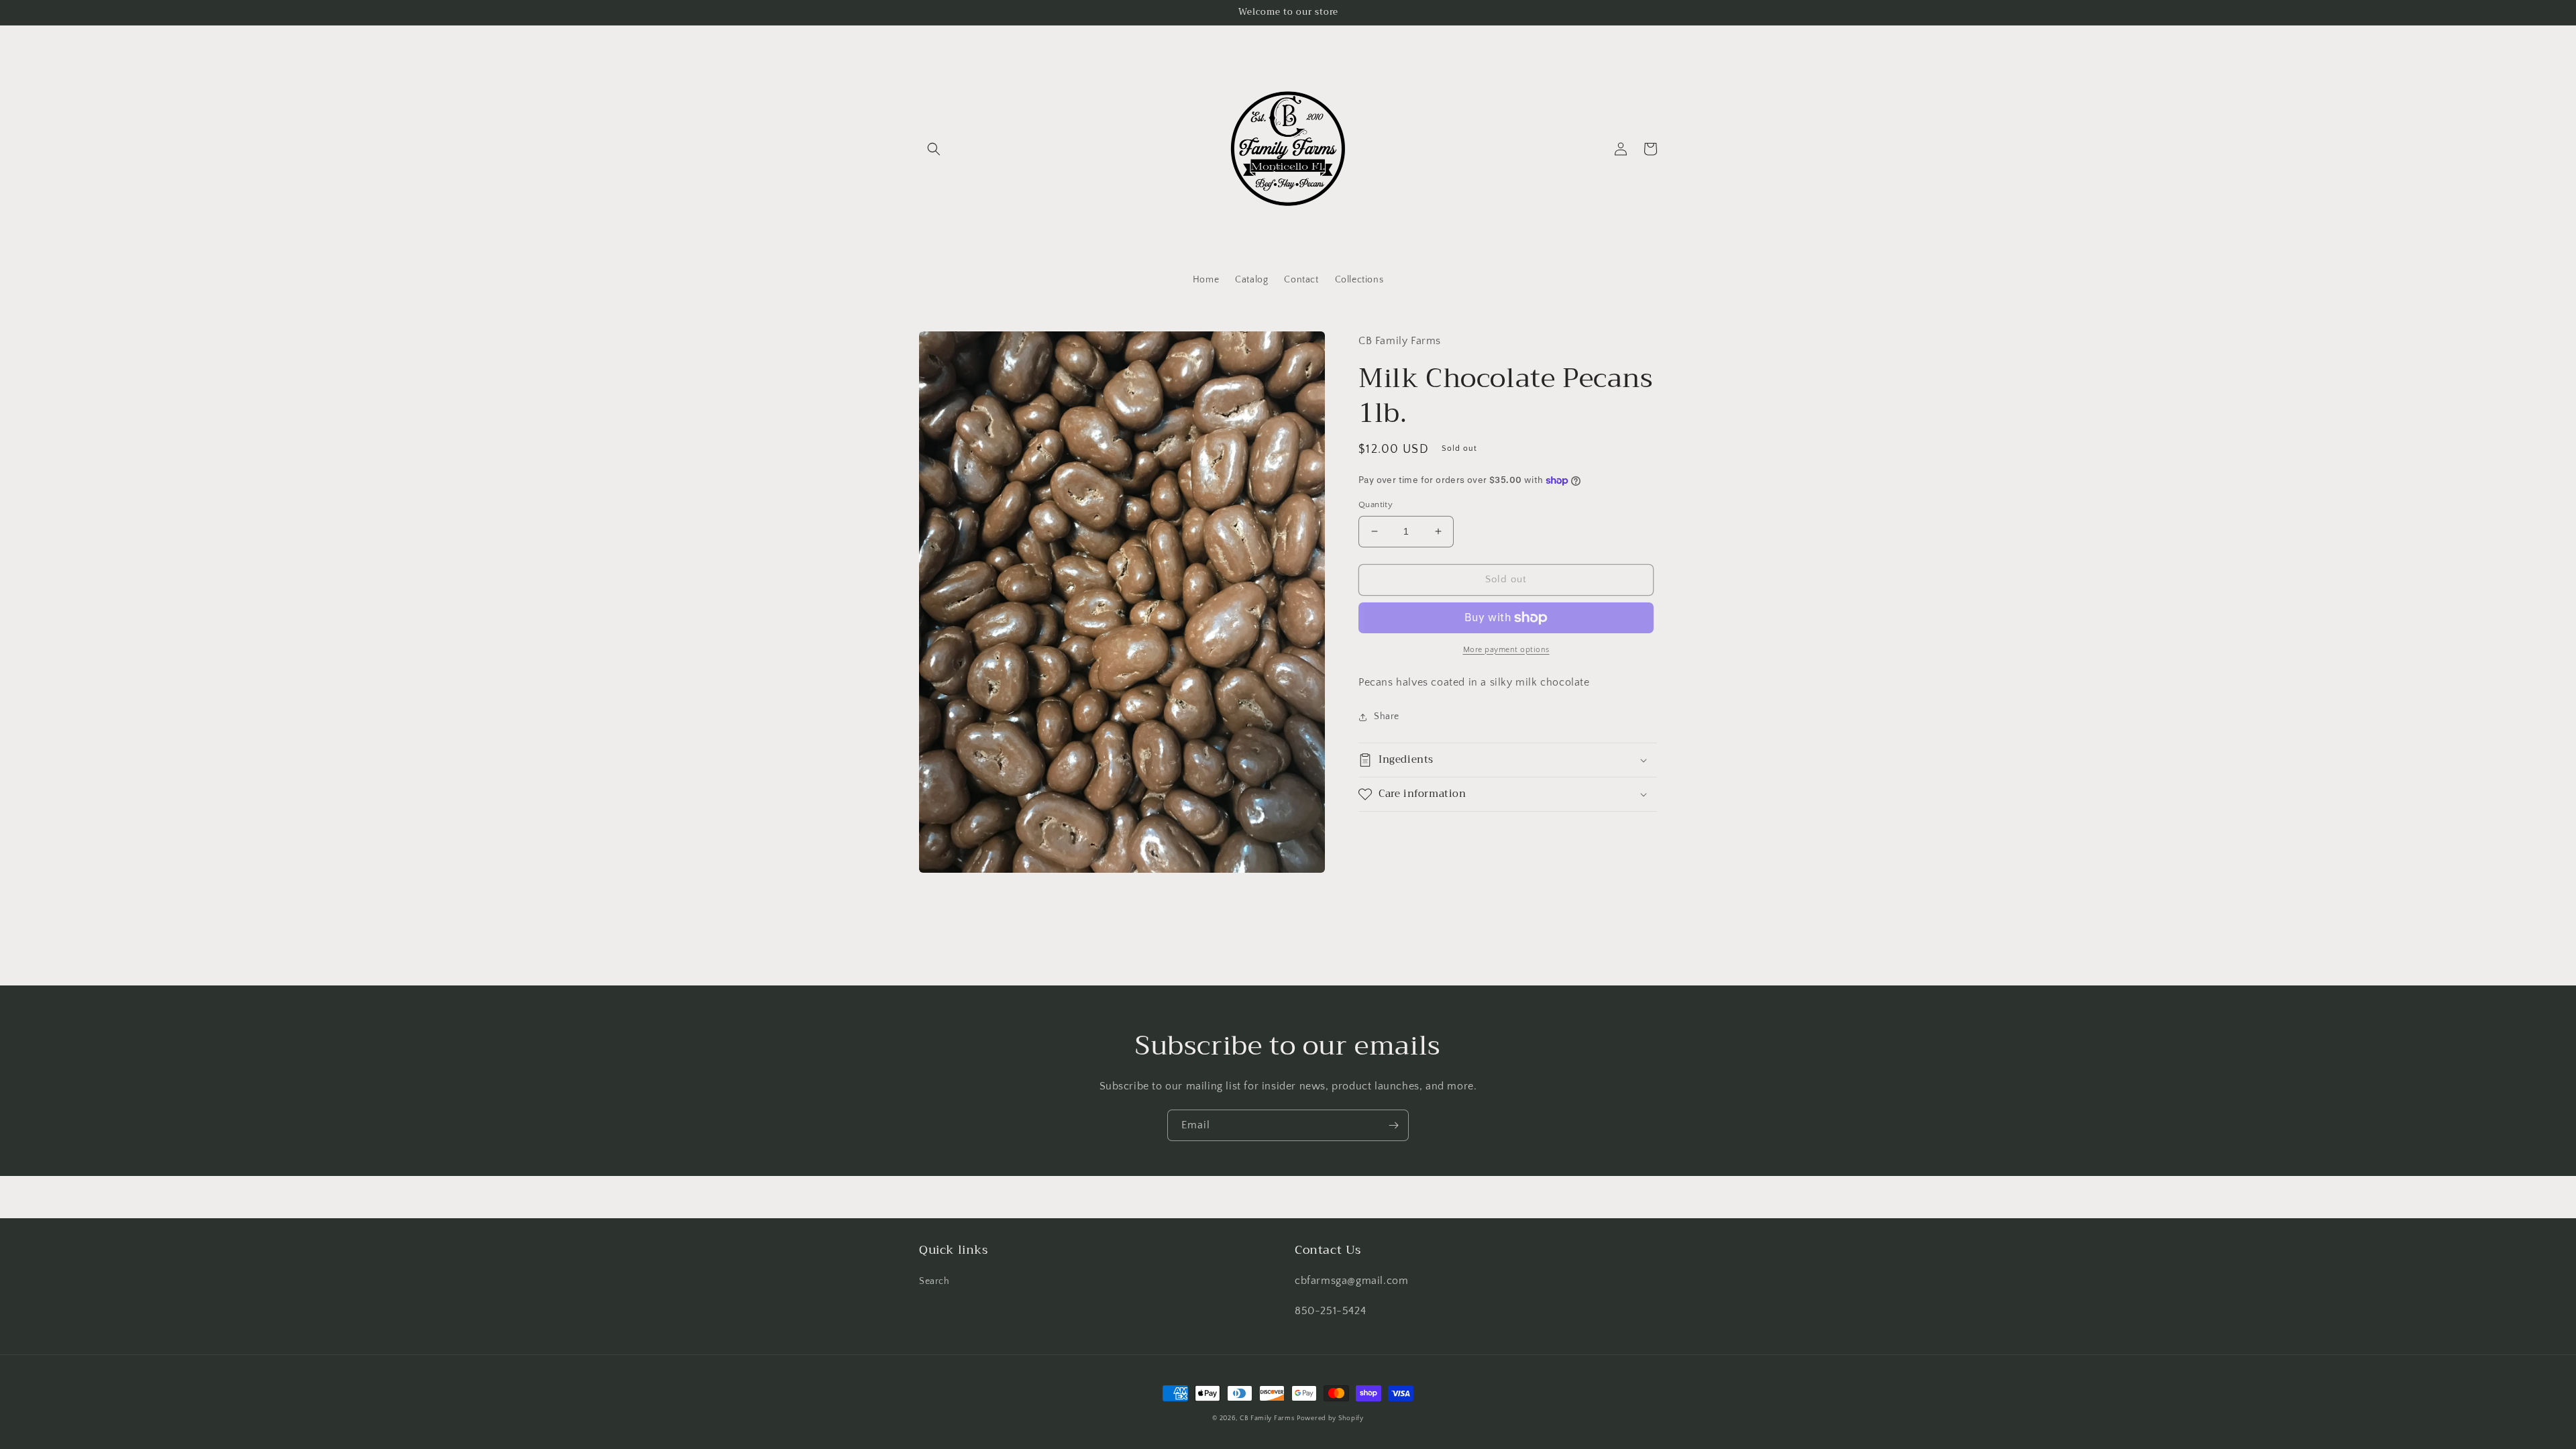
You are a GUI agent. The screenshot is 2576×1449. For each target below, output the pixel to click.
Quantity (1376, 504)
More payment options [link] (1506, 650)
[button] (934, 149)
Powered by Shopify (1330, 1418)
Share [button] (1387, 716)
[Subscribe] (1393, 1125)
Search (934, 1281)
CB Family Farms (1267, 1418)
